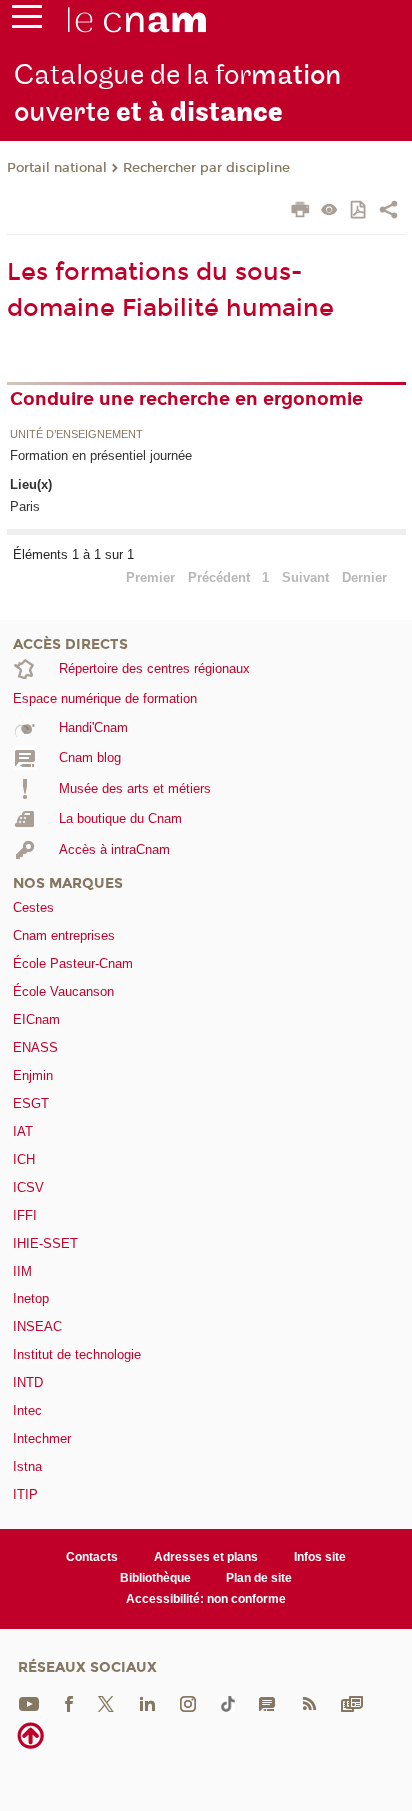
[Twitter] (106, 1702)
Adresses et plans (206, 1557)
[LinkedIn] (147, 1702)
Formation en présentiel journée (101, 455)
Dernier (364, 577)
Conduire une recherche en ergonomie (186, 399)
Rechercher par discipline (206, 168)
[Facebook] (69, 1702)
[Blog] (267, 1702)
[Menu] (27, 21)
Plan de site (259, 1578)
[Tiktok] (228, 1702)
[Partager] (388, 212)
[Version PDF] (359, 211)
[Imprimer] (300, 212)
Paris (25, 506)
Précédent (219, 577)
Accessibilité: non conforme (206, 1599)
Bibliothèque (155, 1578)
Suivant (305, 577)
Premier (150, 577)
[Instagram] (188, 1702)
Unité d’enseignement (76, 435)
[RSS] (309, 1702)
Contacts (92, 1557)
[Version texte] (329, 211)
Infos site (320, 1557)
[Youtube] (29, 1702)
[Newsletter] (352, 1702)
